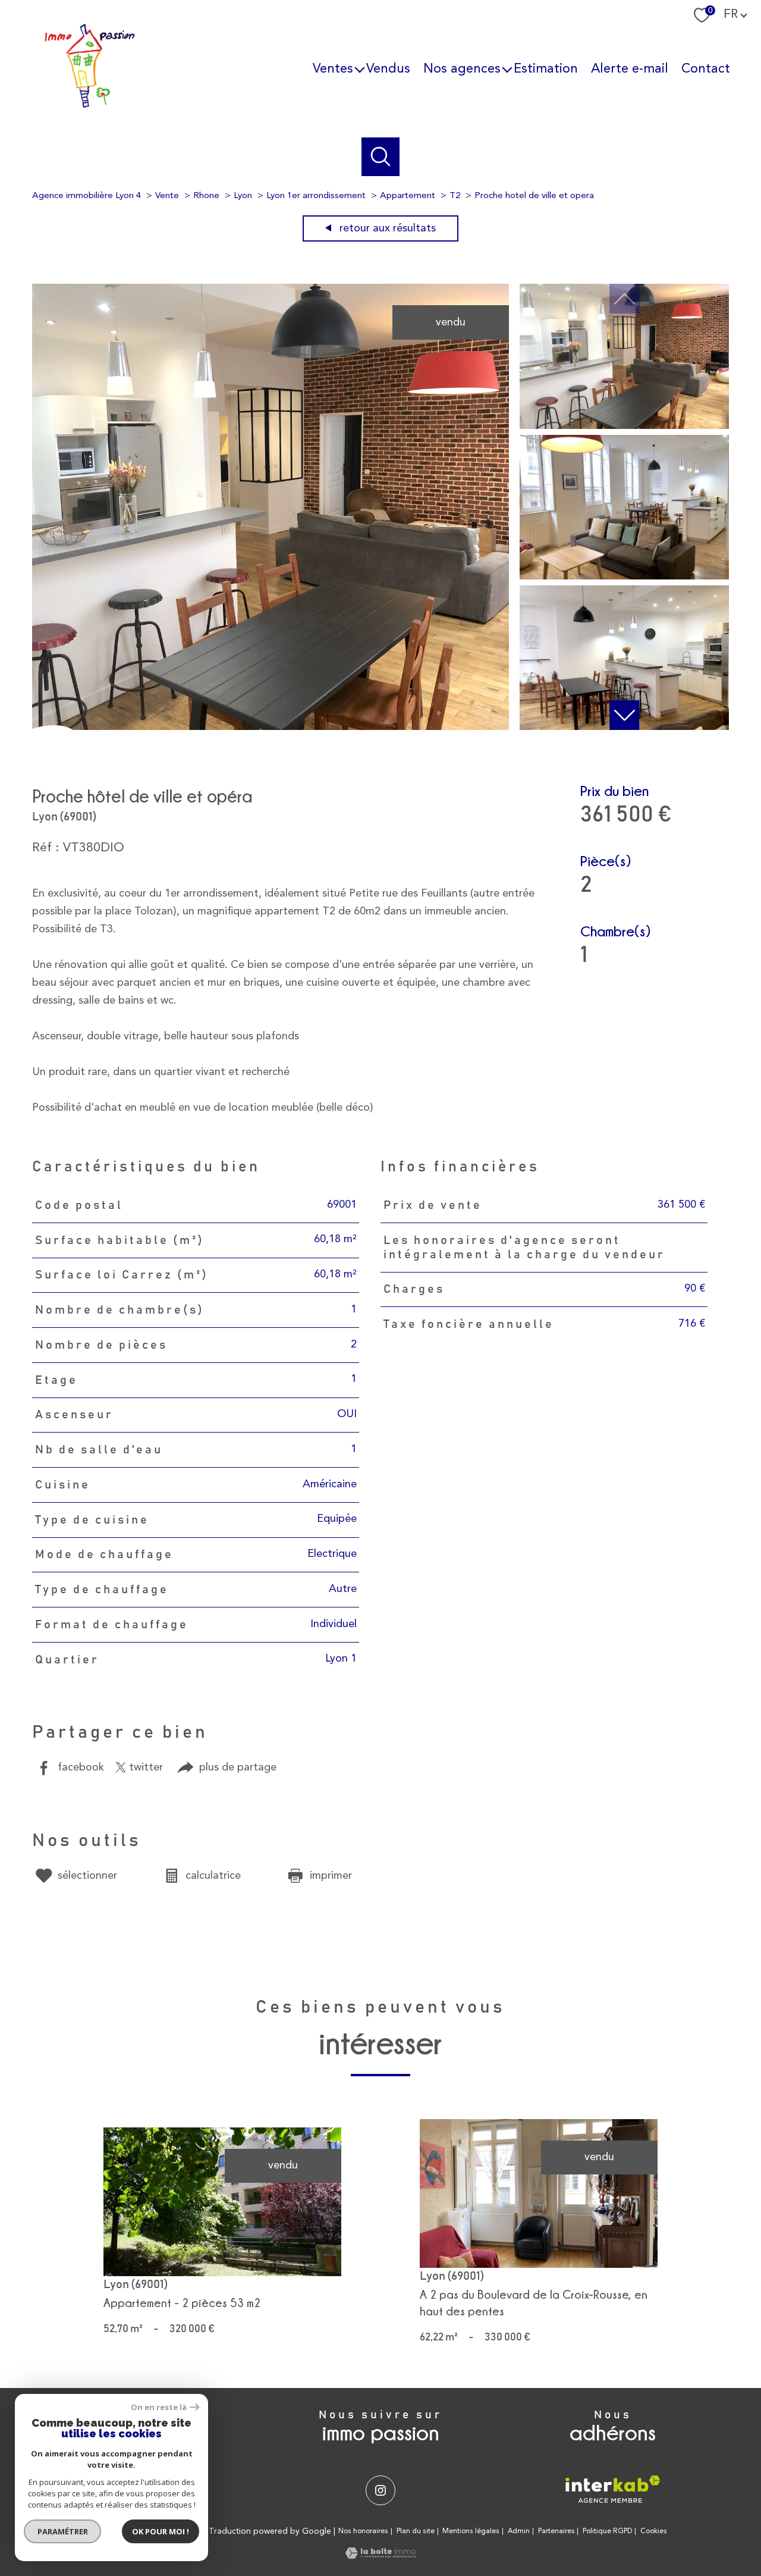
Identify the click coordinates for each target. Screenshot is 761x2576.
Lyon (243, 196)
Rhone (206, 196)
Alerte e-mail (630, 68)
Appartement (408, 196)
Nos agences (462, 68)
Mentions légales (471, 2531)
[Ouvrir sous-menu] (360, 69)
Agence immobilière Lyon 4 (87, 196)
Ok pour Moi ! (161, 2531)
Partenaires (556, 2531)
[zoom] (271, 727)
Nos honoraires (363, 2531)
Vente (167, 196)
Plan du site (416, 2531)
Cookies (654, 2531)
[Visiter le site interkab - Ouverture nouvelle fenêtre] (613, 2489)
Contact (706, 68)
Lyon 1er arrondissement (316, 196)
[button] (624, 715)
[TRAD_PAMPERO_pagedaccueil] (90, 106)
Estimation (546, 68)
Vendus (388, 68)
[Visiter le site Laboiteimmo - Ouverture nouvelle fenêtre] (380, 2556)
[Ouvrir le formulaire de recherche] (381, 157)
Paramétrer (63, 2531)
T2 (455, 196)
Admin (519, 2531)
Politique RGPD (607, 2531)
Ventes (333, 68)
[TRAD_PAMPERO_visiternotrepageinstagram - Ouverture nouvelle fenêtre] (380, 2490)
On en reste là (159, 2407)
